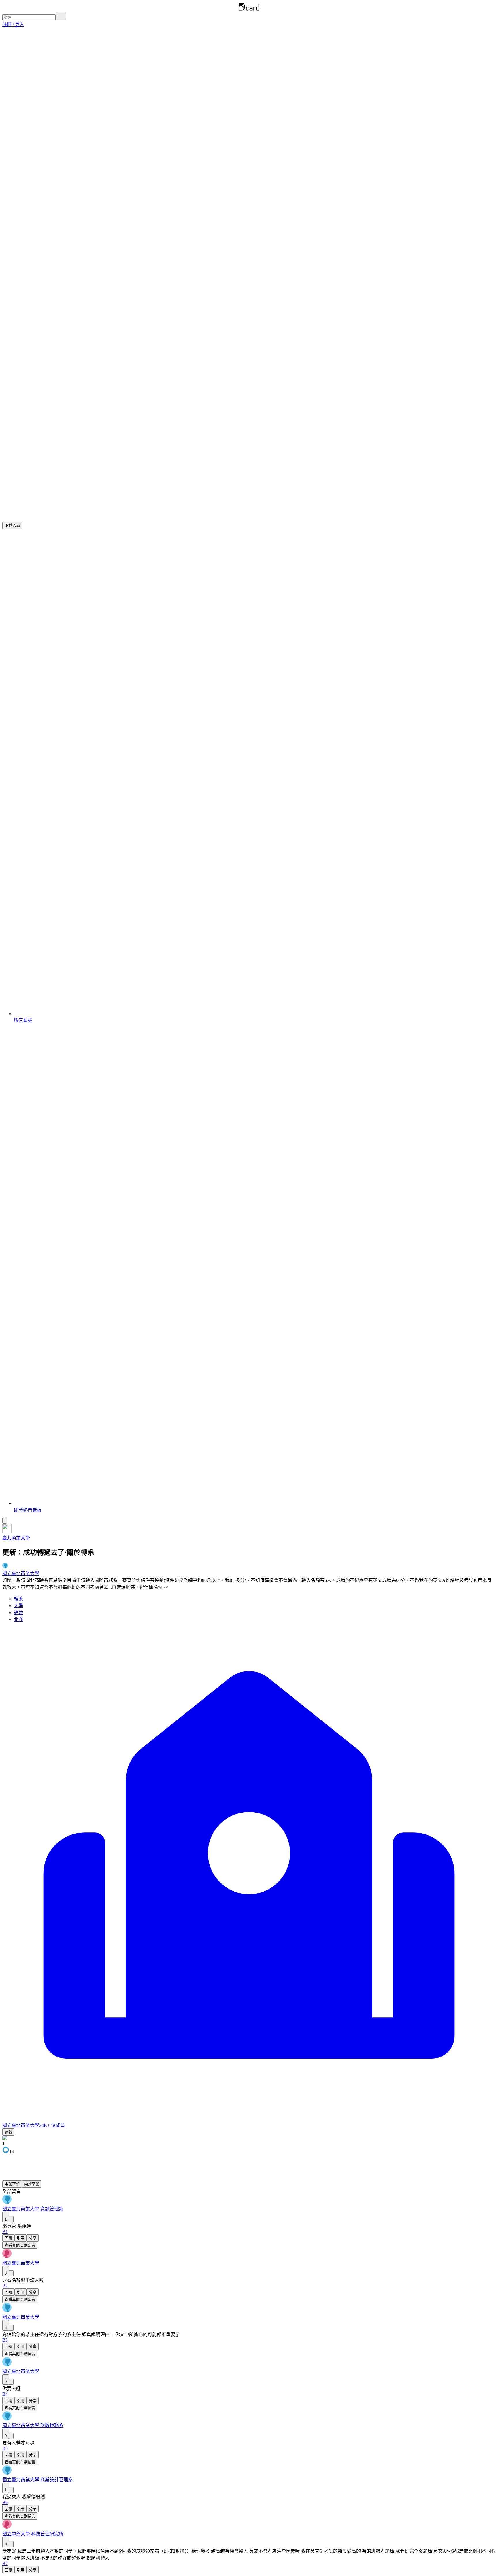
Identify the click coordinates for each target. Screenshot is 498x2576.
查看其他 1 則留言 (20, 2245)
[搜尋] (61, 16)
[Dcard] (249, 9)
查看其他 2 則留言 (20, 2300)
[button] (13, 24)
